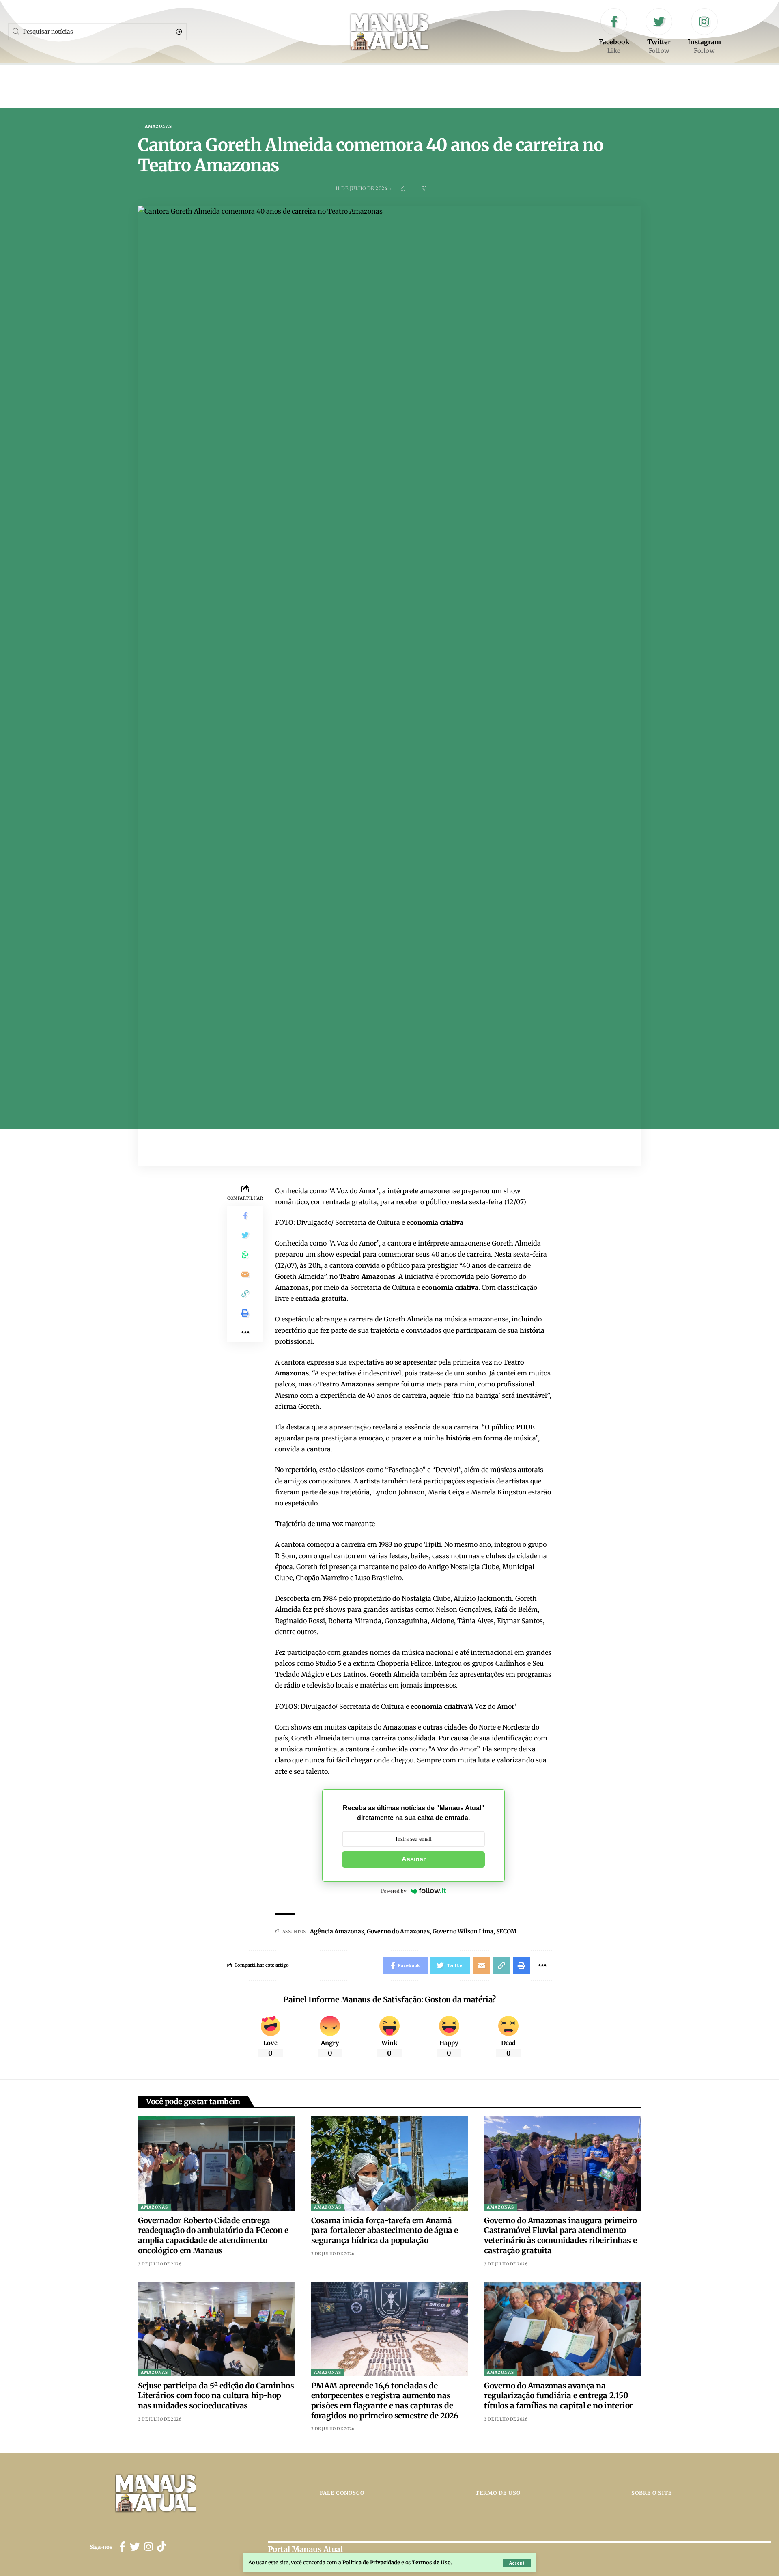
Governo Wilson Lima (463, 1931)
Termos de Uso (431, 2562)
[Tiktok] (161, 2547)
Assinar (414, 1859)
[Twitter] (659, 32)
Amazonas (158, 127)
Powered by (394, 1891)
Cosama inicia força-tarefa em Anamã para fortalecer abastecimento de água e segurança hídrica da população (385, 2230)
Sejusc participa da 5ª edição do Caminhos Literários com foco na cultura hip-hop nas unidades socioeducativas (216, 2396)
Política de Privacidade (371, 2562)
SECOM (506, 1931)
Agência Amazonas (337, 1931)
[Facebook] (614, 32)
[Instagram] (704, 32)
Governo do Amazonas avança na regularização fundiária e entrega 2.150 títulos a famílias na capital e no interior (558, 2396)
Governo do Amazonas (398, 1931)
